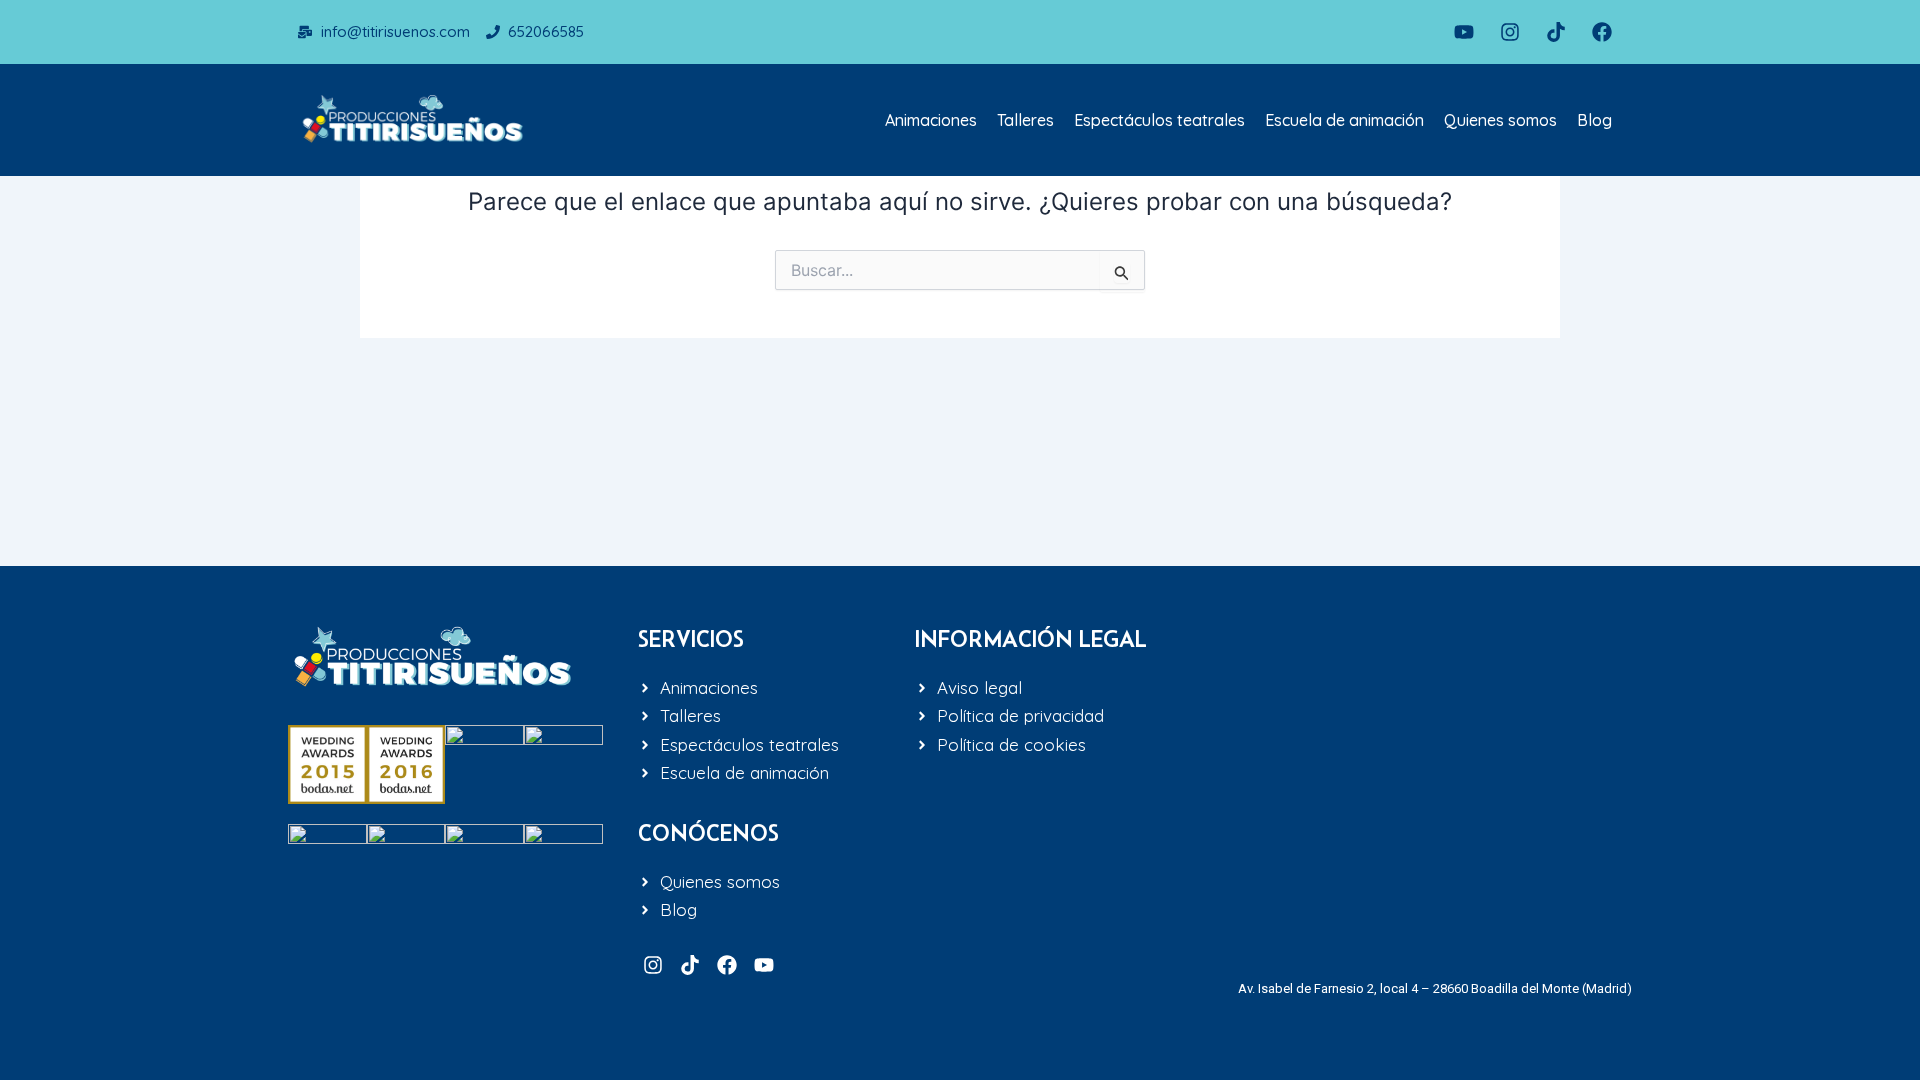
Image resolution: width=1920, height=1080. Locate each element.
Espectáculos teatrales (1159, 120)
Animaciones (931, 120)
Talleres (1025, 120)
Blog (1594, 120)
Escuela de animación (1344, 120)
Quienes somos (1500, 120)
